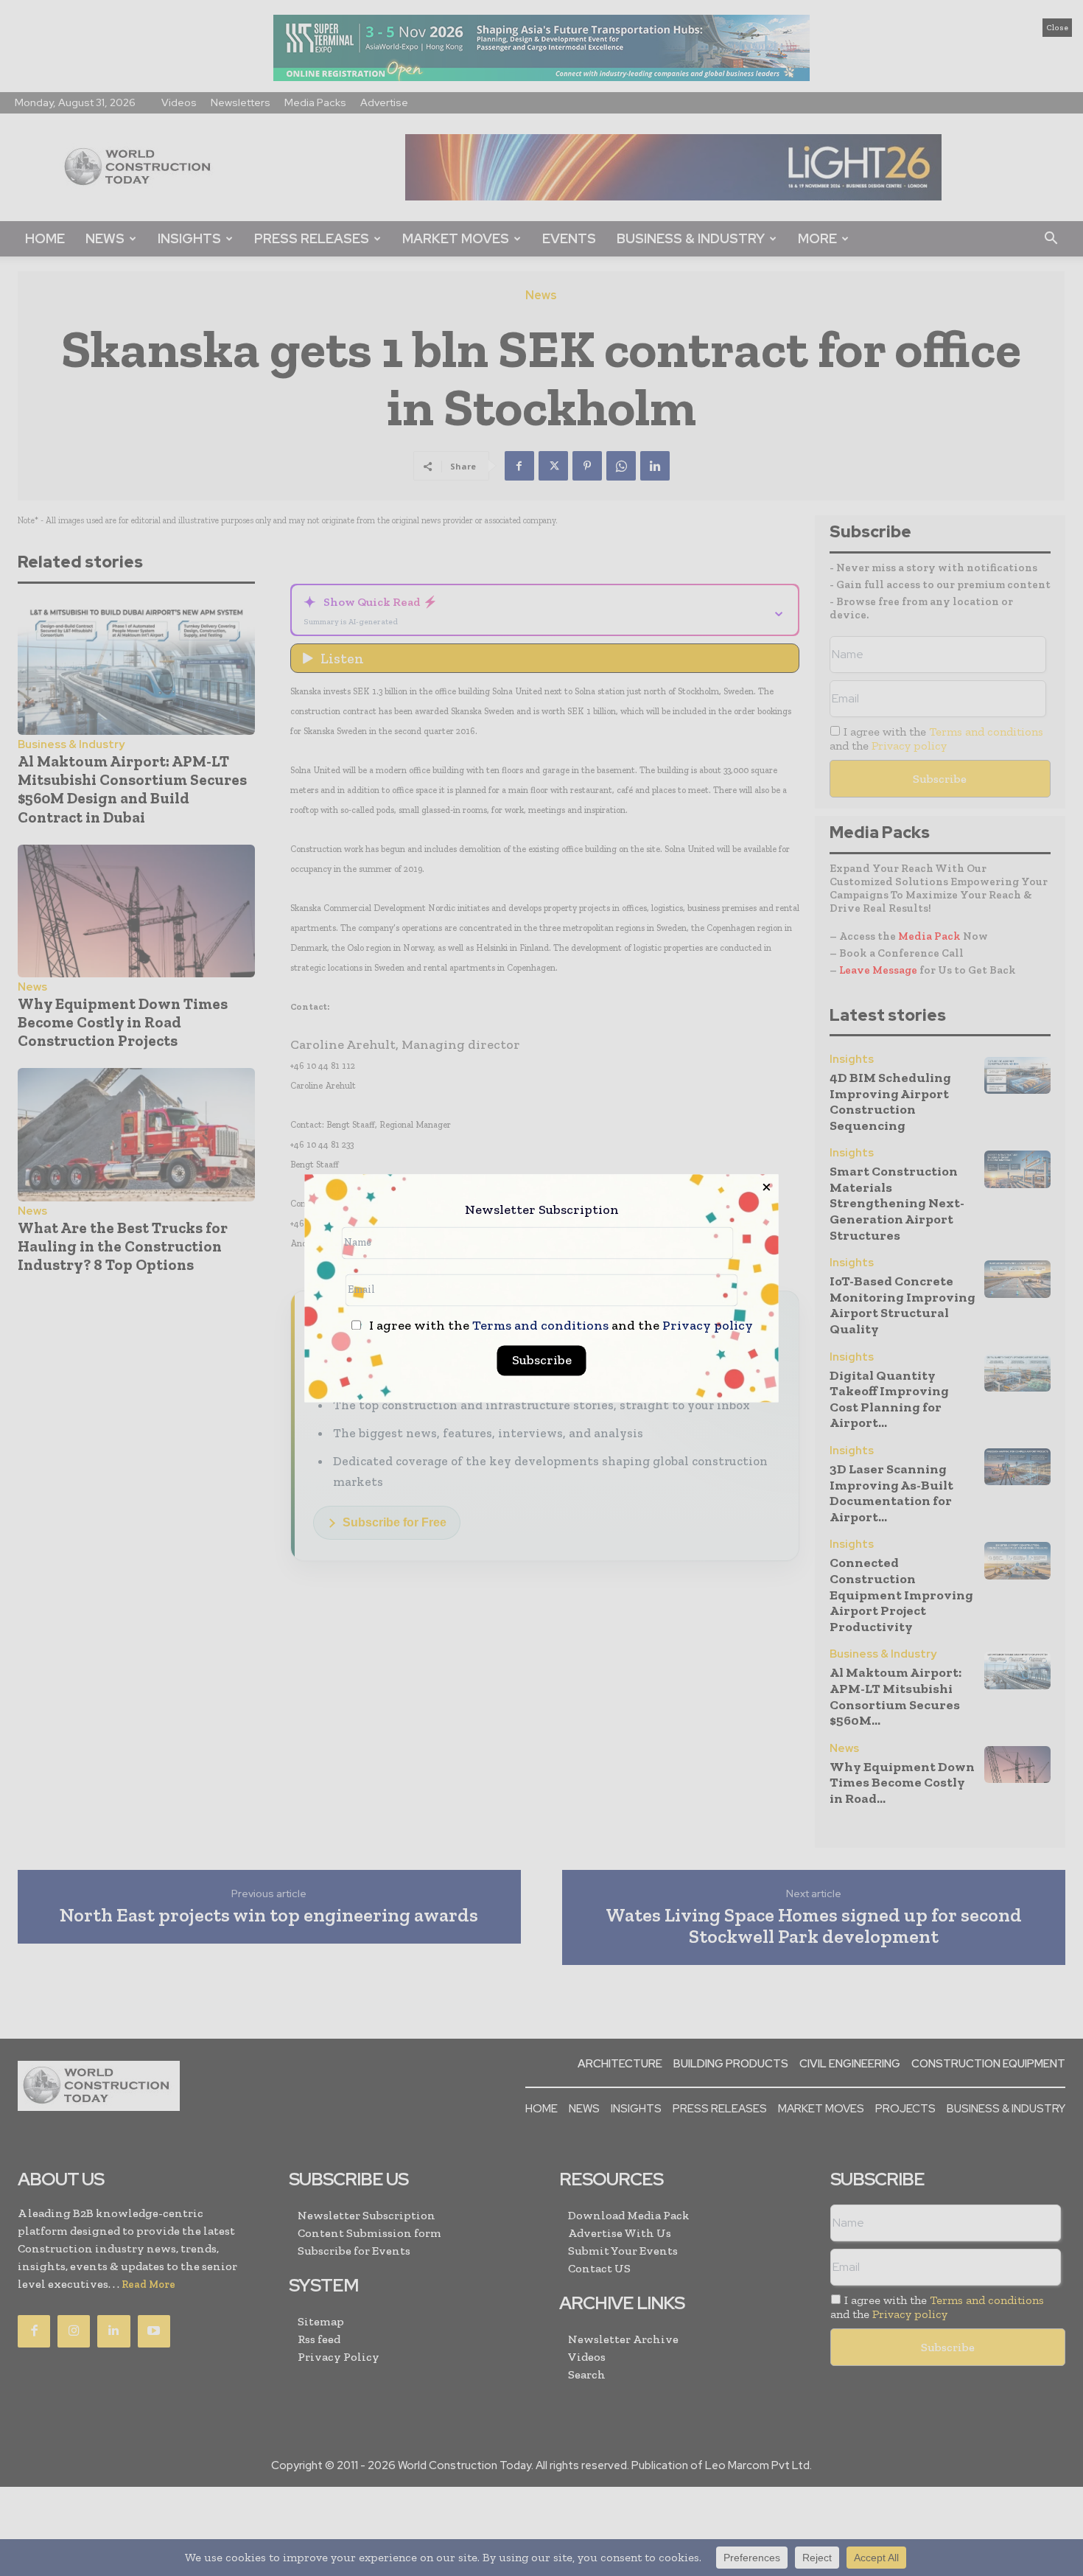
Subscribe (542, 1360)
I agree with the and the (560, 1326)
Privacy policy (708, 1325)
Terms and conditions (540, 1325)
